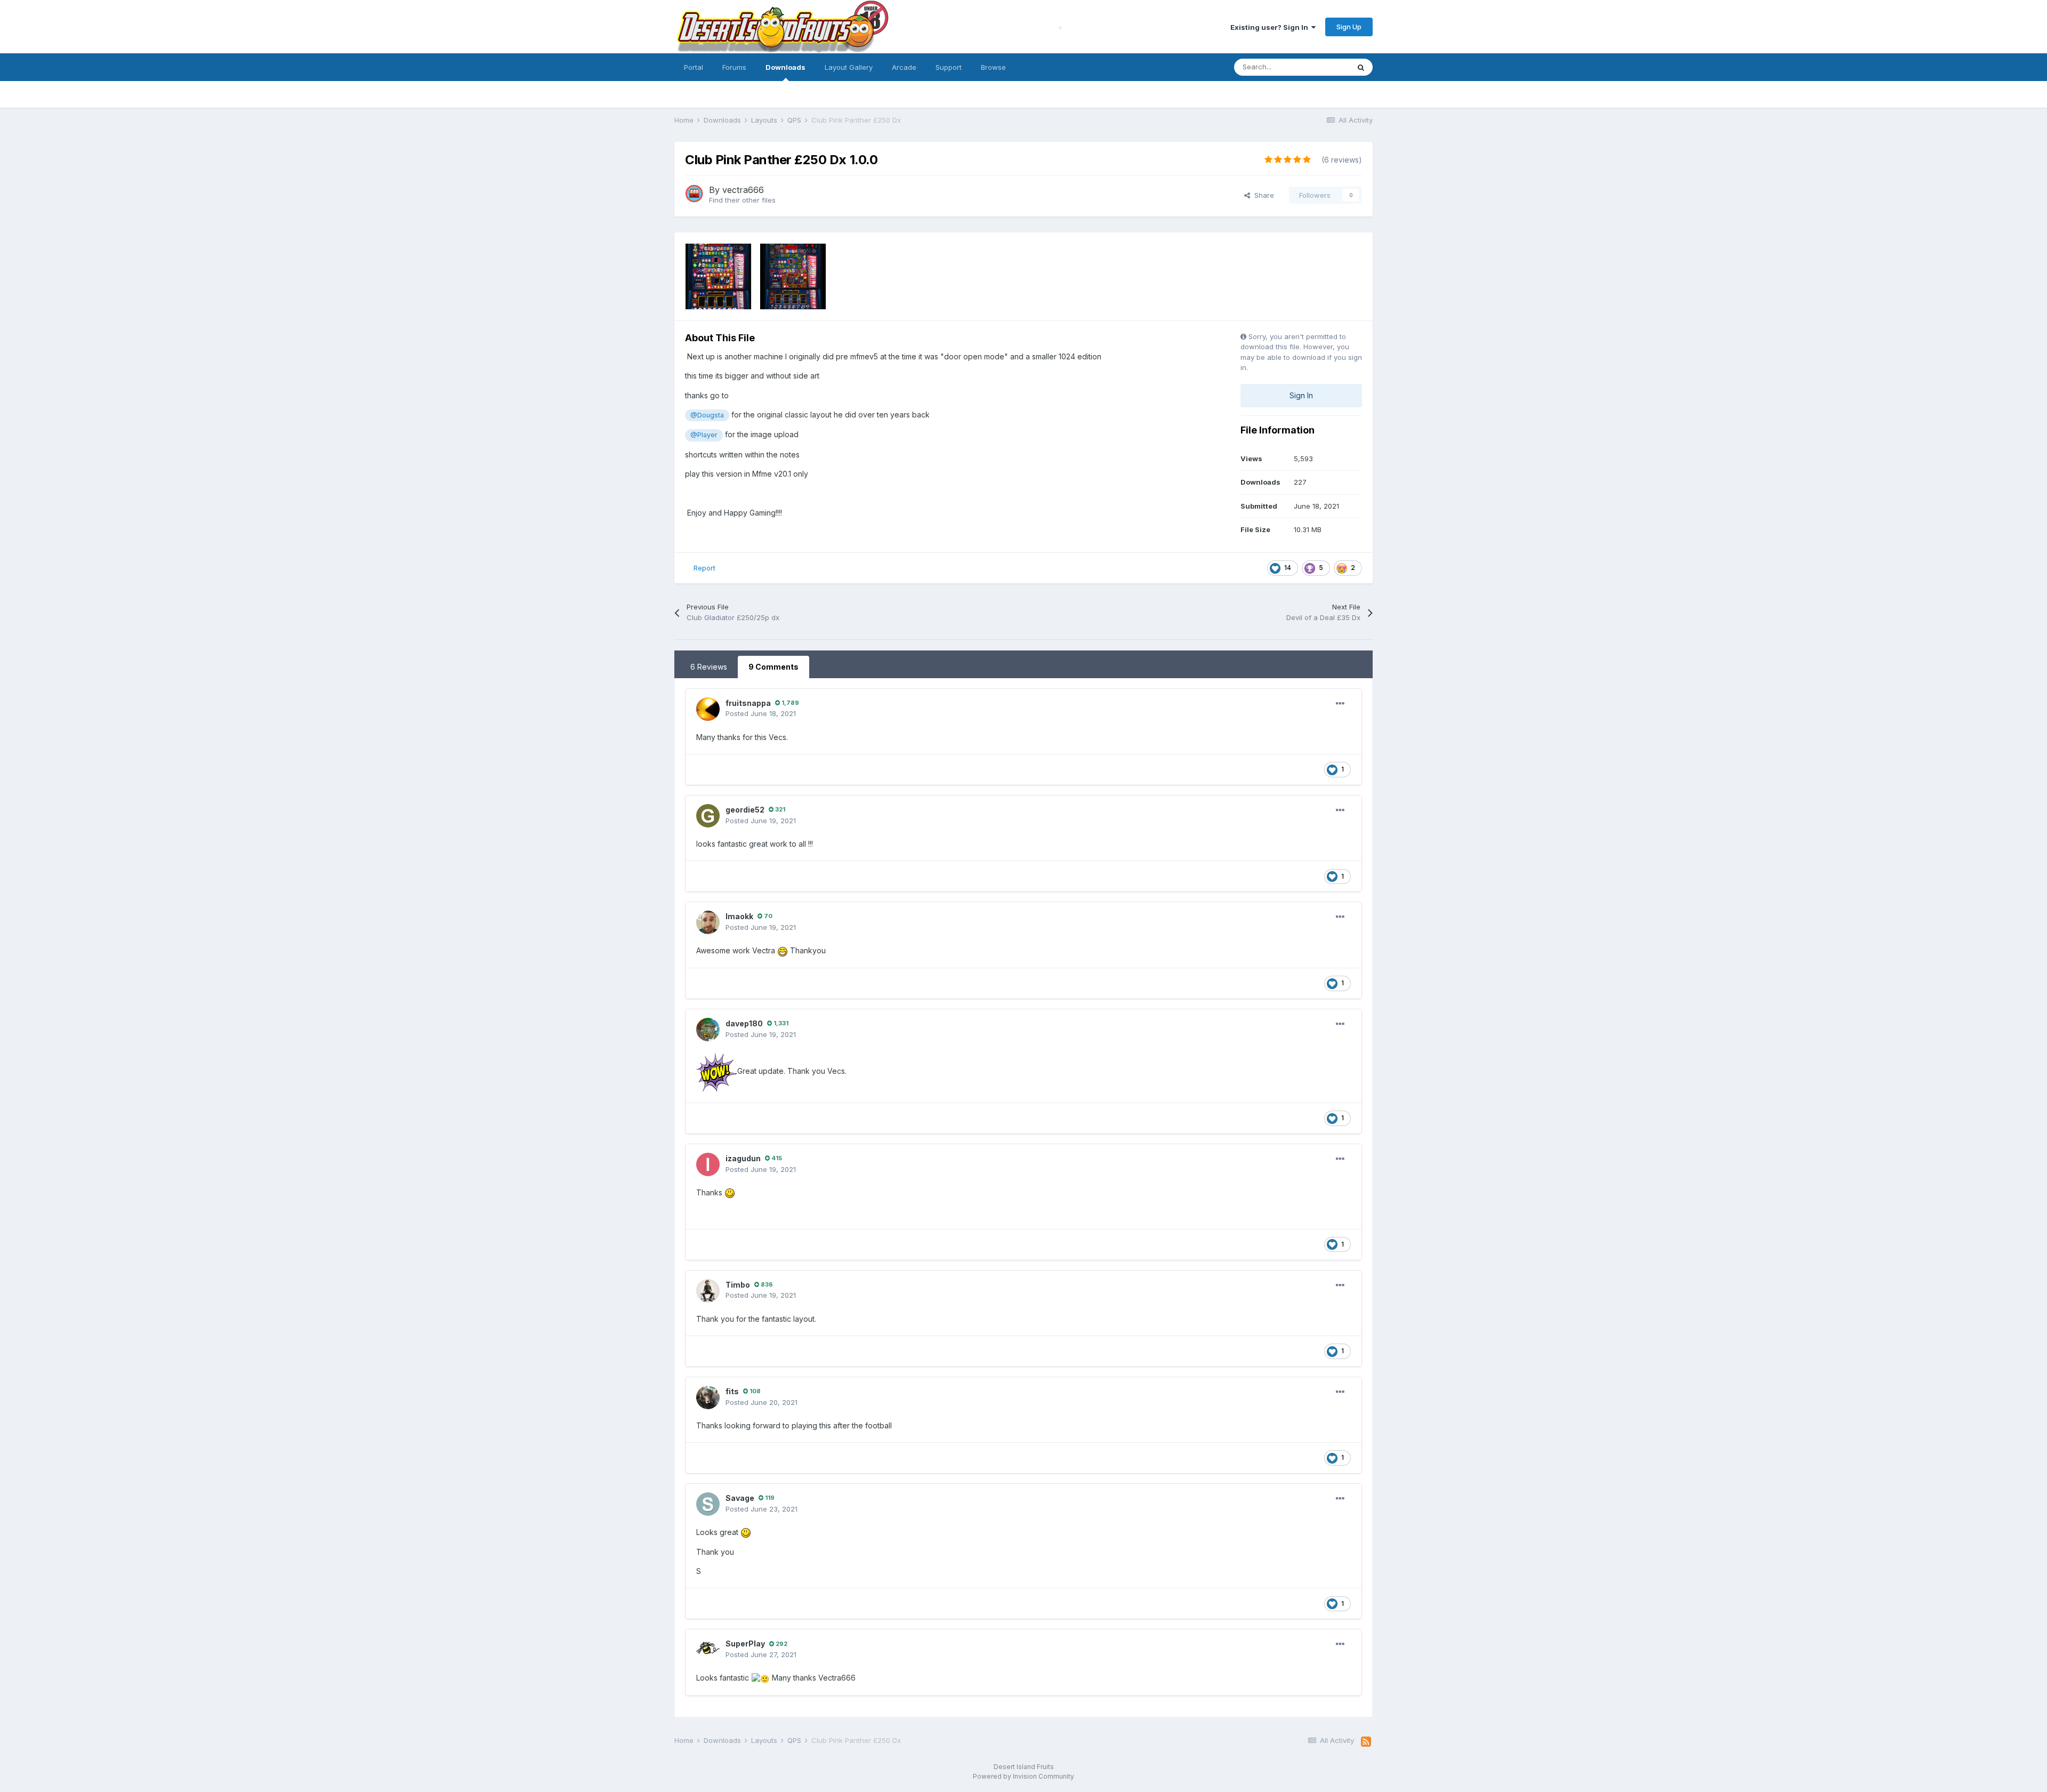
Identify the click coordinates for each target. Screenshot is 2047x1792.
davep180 (744, 1023)
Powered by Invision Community (1023, 1776)
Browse (993, 67)
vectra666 (743, 190)
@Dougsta (707, 415)
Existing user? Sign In (1271, 27)
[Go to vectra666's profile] (694, 194)
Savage (740, 1498)
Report (704, 568)
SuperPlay (745, 1644)
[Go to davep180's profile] (708, 1030)
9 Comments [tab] (773, 667)
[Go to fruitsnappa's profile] (708, 709)
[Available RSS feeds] (1366, 1742)
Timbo (738, 1285)
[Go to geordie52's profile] (708, 816)
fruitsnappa (748, 703)
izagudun (743, 1158)
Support (949, 67)
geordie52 (745, 810)
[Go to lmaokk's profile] (708, 922)
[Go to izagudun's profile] (708, 1164)
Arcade (904, 67)
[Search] (1361, 67)
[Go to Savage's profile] (708, 1504)
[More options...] (1340, 704)
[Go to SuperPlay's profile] (708, 1650)
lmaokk (739, 916)
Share (1262, 195)
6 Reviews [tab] (709, 667)
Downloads (785, 67)
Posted (761, 713)
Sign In (1301, 395)
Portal (694, 67)
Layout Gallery (849, 67)
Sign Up (1349, 27)
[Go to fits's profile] (708, 1397)
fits (732, 1391)
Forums (734, 67)
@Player (704, 435)
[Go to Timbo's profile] (708, 1291)
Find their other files (742, 200)
